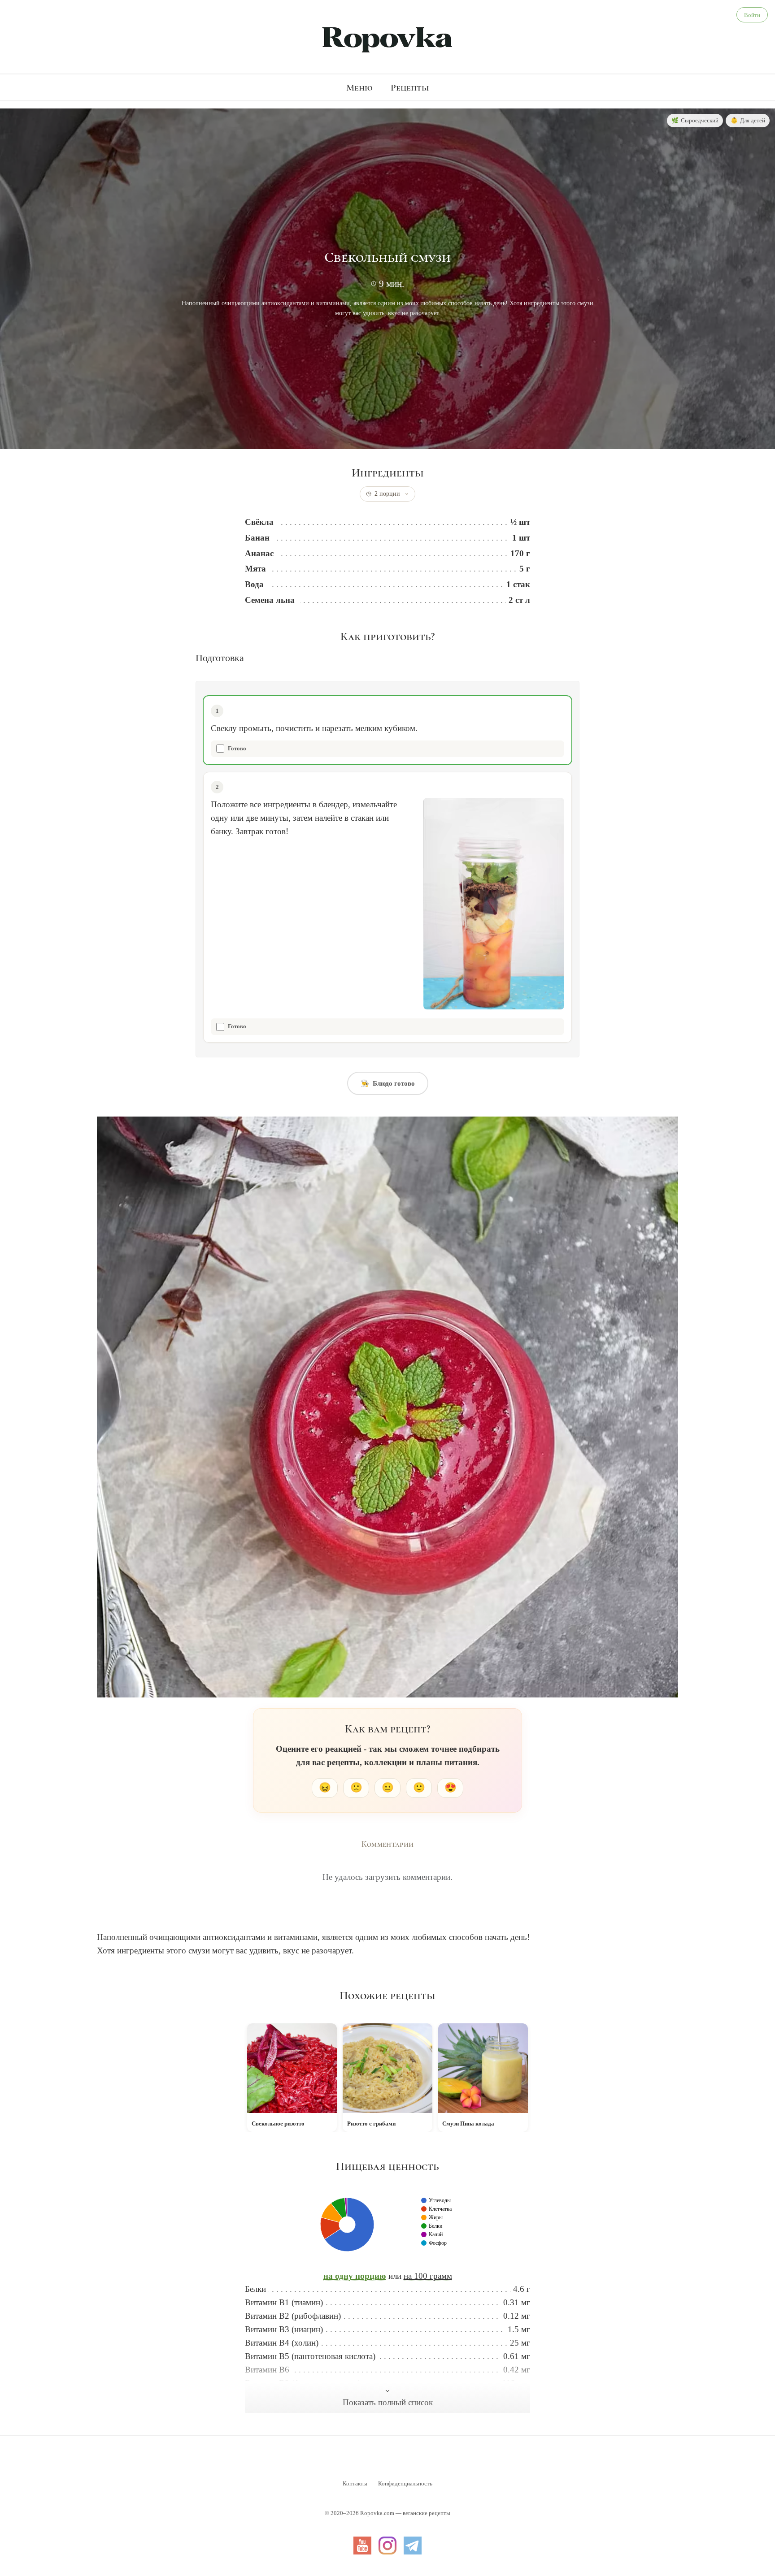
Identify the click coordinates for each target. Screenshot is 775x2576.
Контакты (355, 2483)
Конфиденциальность (405, 2483)
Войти (752, 15)
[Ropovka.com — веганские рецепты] (387, 39)
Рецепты (410, 87)
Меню (359, 87)
